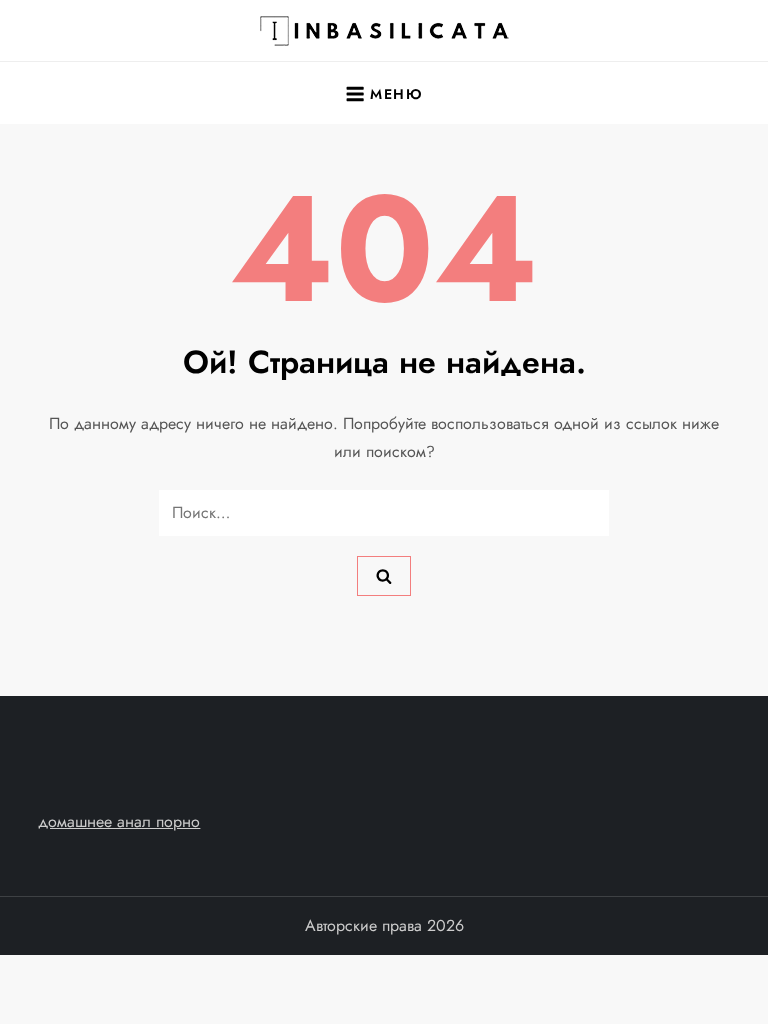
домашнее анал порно (119, 821)
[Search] (384, 576)
